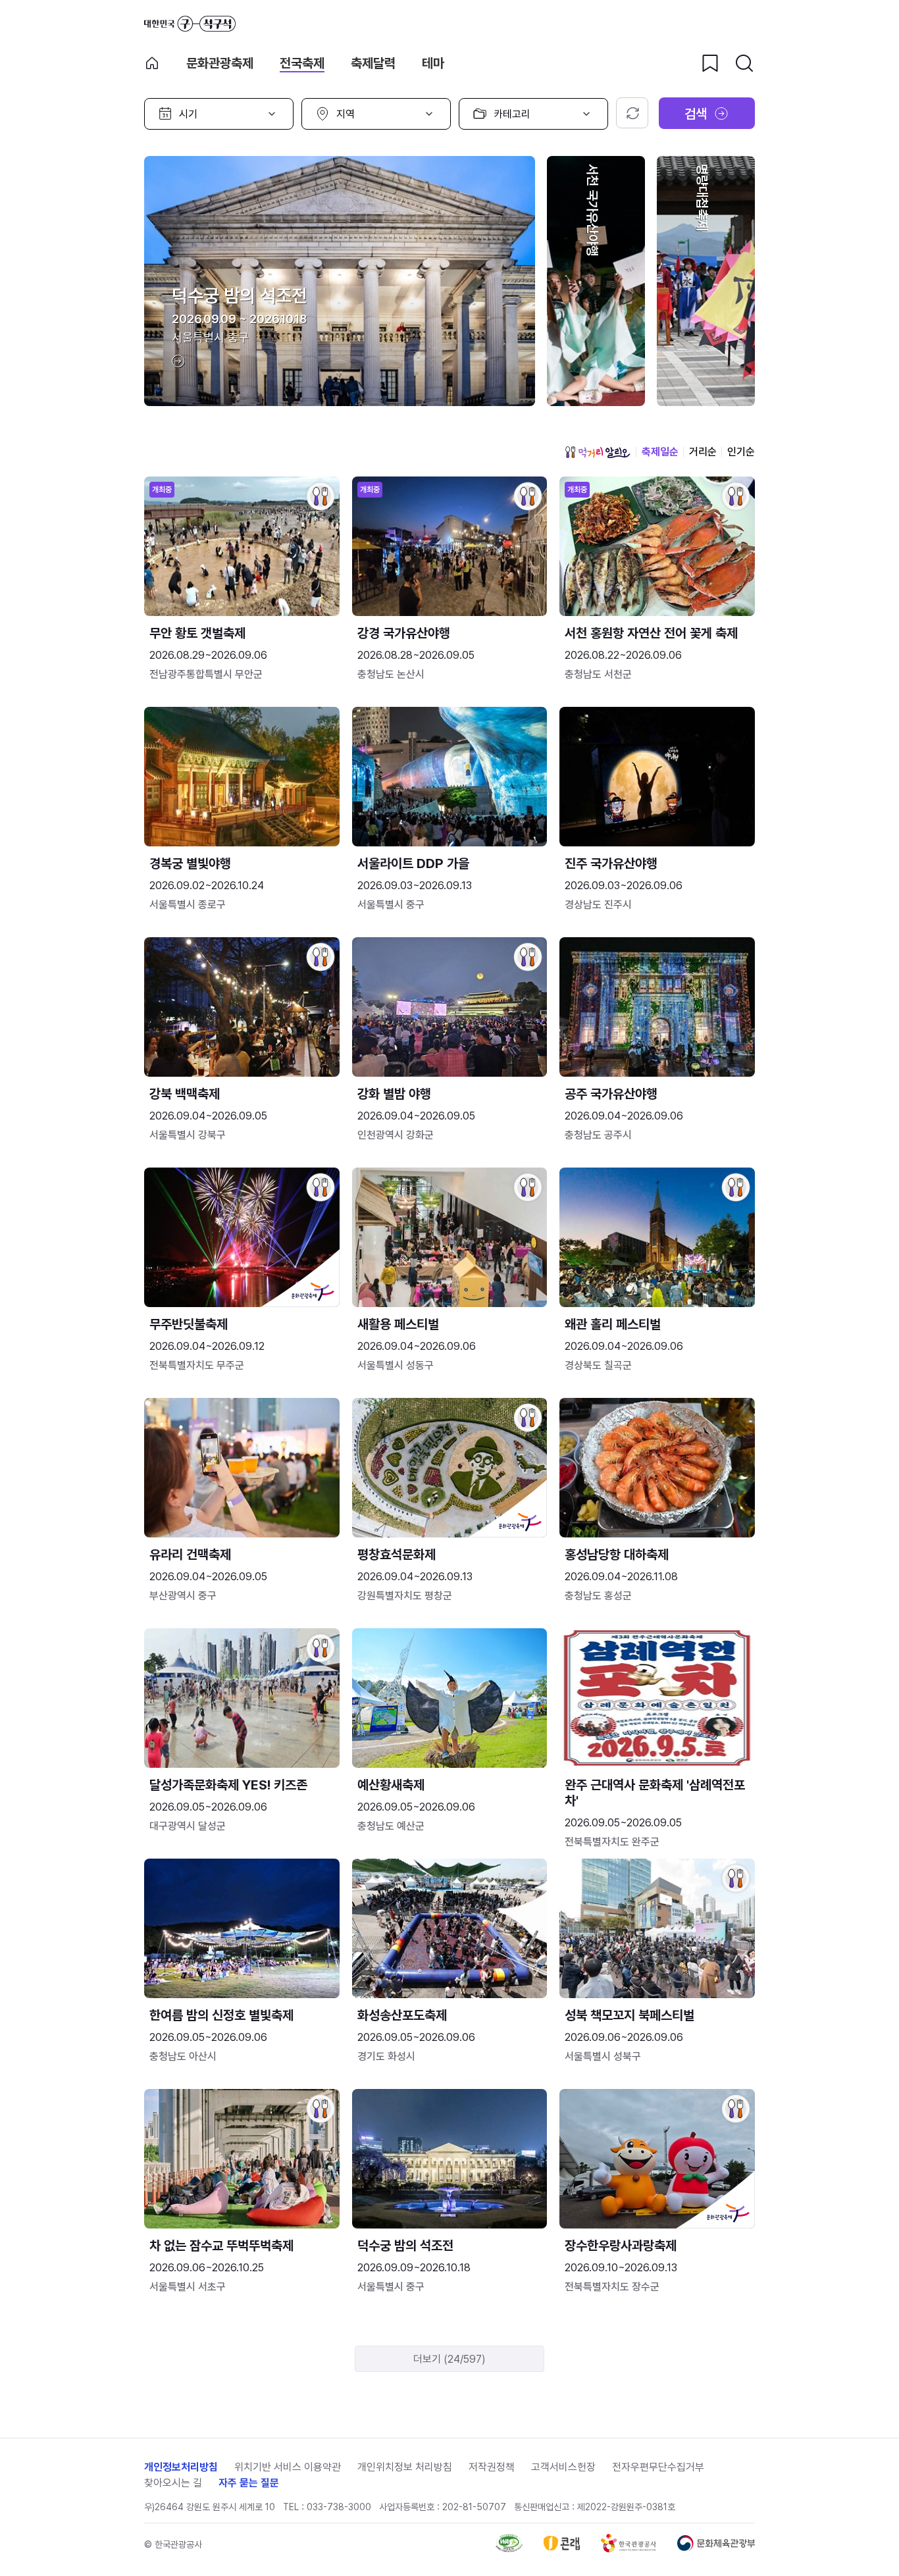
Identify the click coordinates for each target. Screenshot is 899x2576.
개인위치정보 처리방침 (405, 2467)
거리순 (703, 452)
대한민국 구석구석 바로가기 (190, 24)
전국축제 (302, 63)
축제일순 (660, 452)
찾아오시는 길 (173, 2483)
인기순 (741, 452)
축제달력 (373, 63)
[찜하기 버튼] (710, 63)
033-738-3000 (339, 2507)
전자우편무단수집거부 (658, 2467)
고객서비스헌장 (563, 2467)
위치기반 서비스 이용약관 (288, 2467)
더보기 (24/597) (449, 2359)
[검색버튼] (744, 63)
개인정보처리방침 (181, 2467)
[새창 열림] (509, 2549)
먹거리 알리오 (598, 452)
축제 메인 (152, 63)
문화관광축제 (220, 63)
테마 (433, 63)
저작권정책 (492, 2467)
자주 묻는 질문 (249, 2483)
